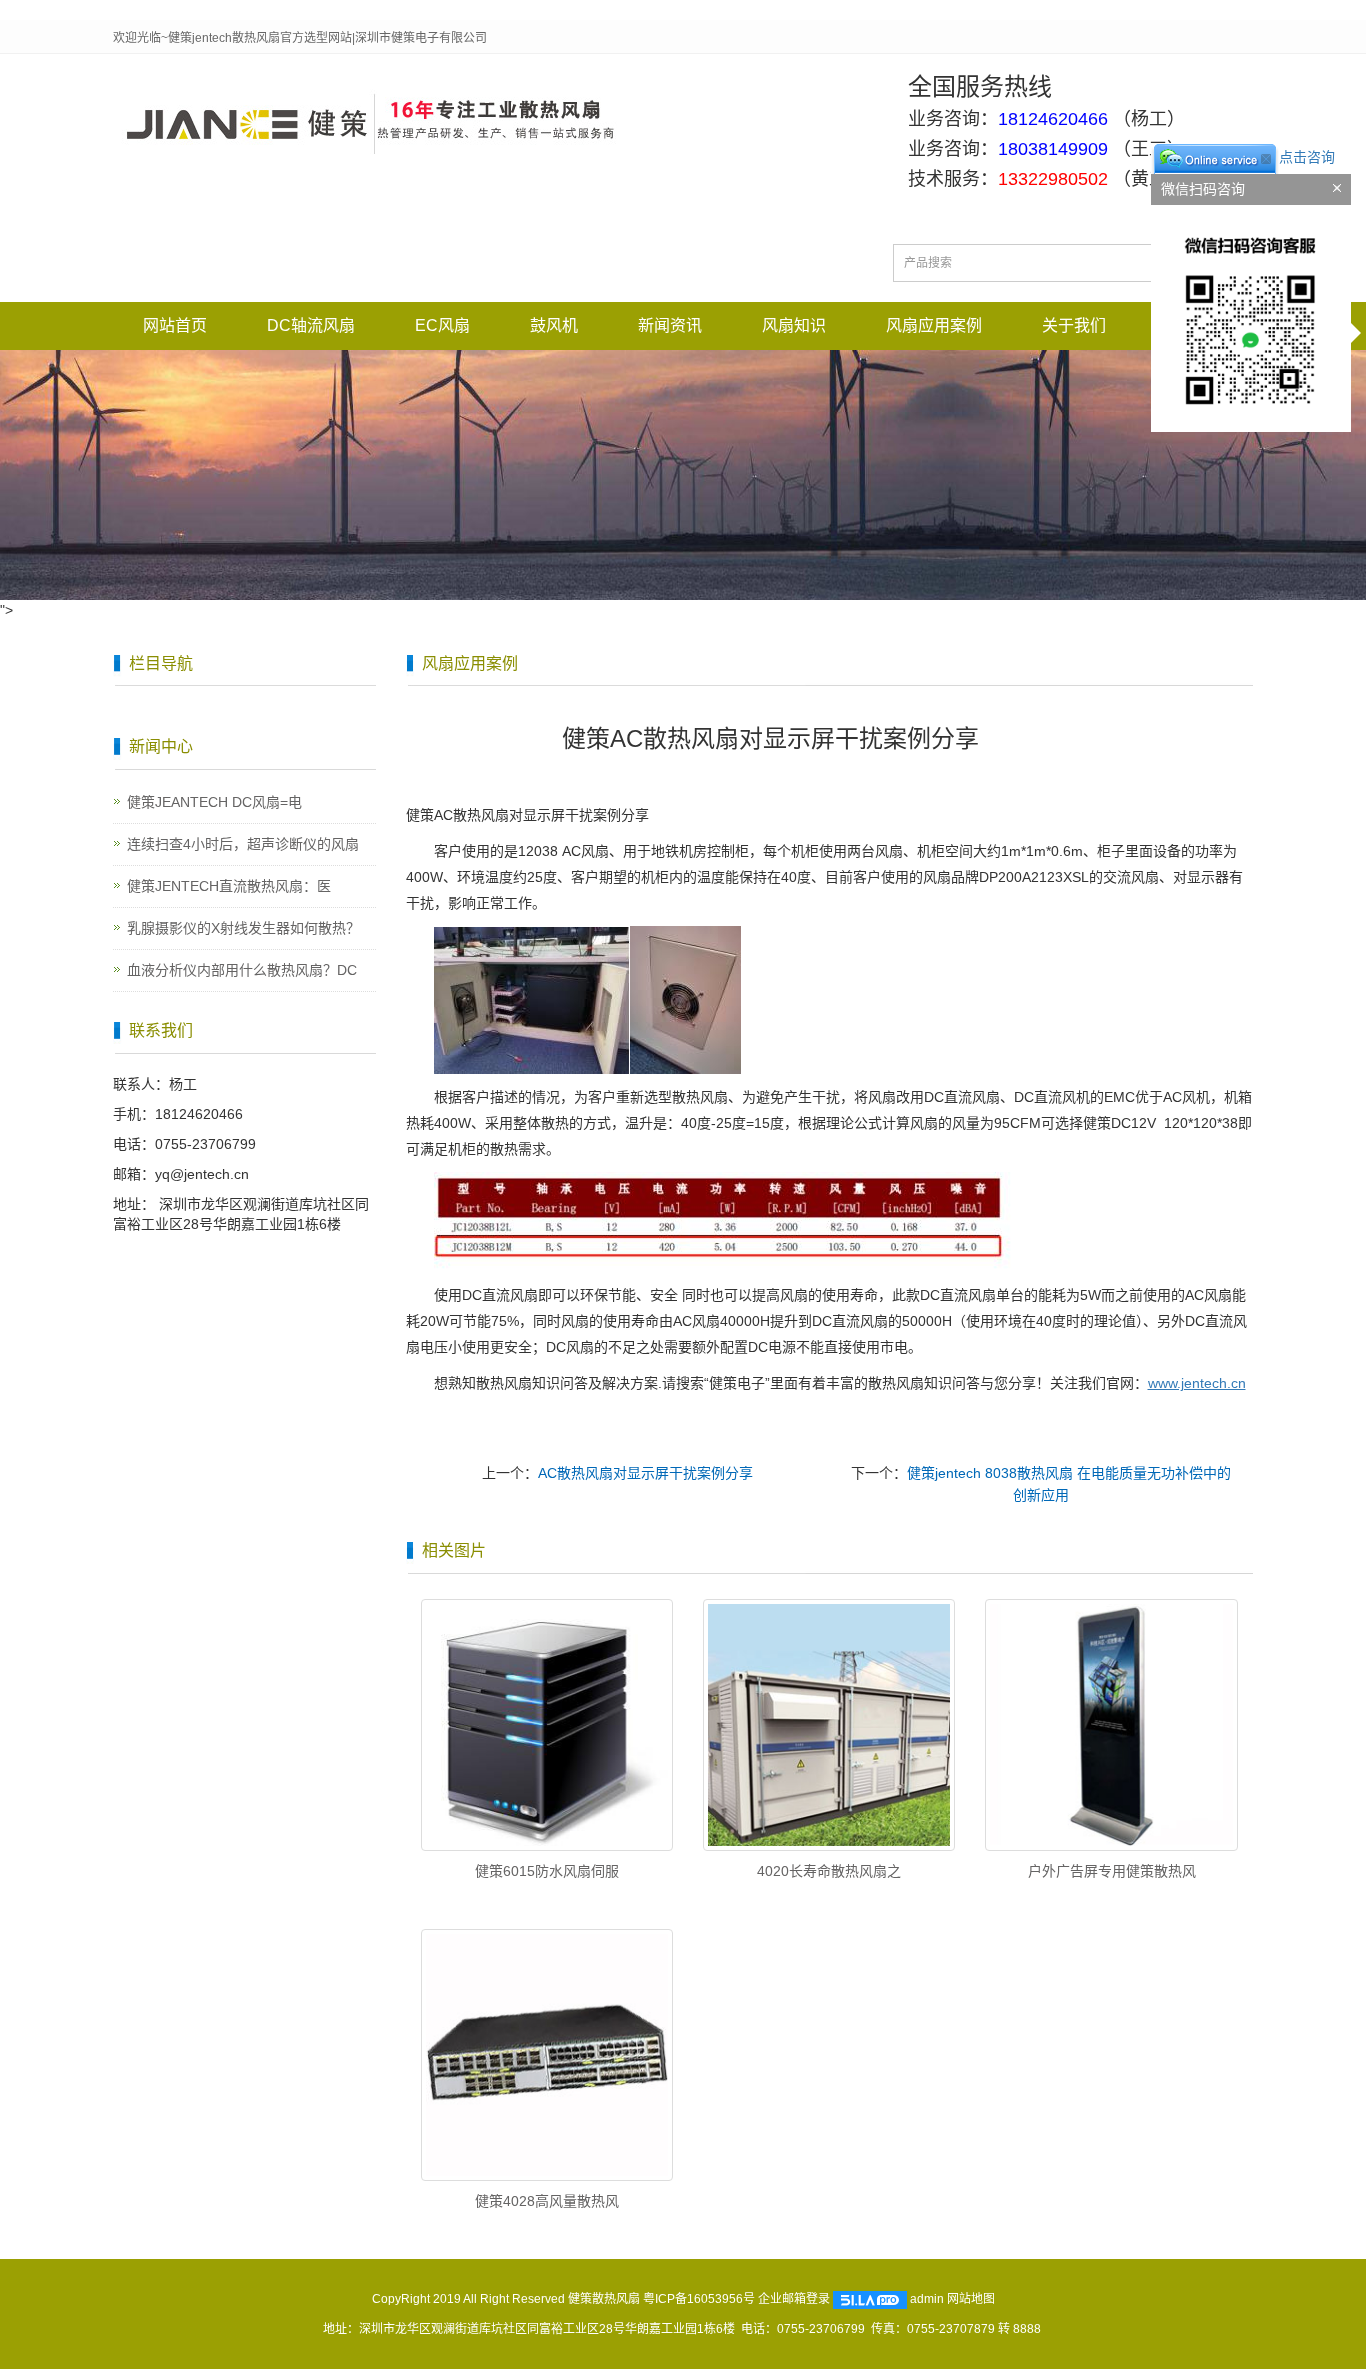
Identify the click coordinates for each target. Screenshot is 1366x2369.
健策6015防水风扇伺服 (547, 1871)
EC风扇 (442, 325)
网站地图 (971, 2299)
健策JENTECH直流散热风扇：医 (229, 886)
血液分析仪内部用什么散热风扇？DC (242, 970)
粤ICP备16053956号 (699, 2299)
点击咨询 (1307, 157)
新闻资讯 (670, 325)
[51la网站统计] (870, 2299)
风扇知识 (794, 325)
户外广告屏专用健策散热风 (1112, 1871)
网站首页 (175, 325)
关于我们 (1074, 325)
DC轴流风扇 (311, 325)
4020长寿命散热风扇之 (829, 1871)
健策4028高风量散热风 (547, 2201)
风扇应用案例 (934, 325)
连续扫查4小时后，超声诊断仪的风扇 (243, 844)
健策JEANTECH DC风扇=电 (214, 802)
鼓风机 (554, 325)
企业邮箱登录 (794, 2299)
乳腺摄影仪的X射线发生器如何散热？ (243, 928)
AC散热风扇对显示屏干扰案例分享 (645, 1473)
